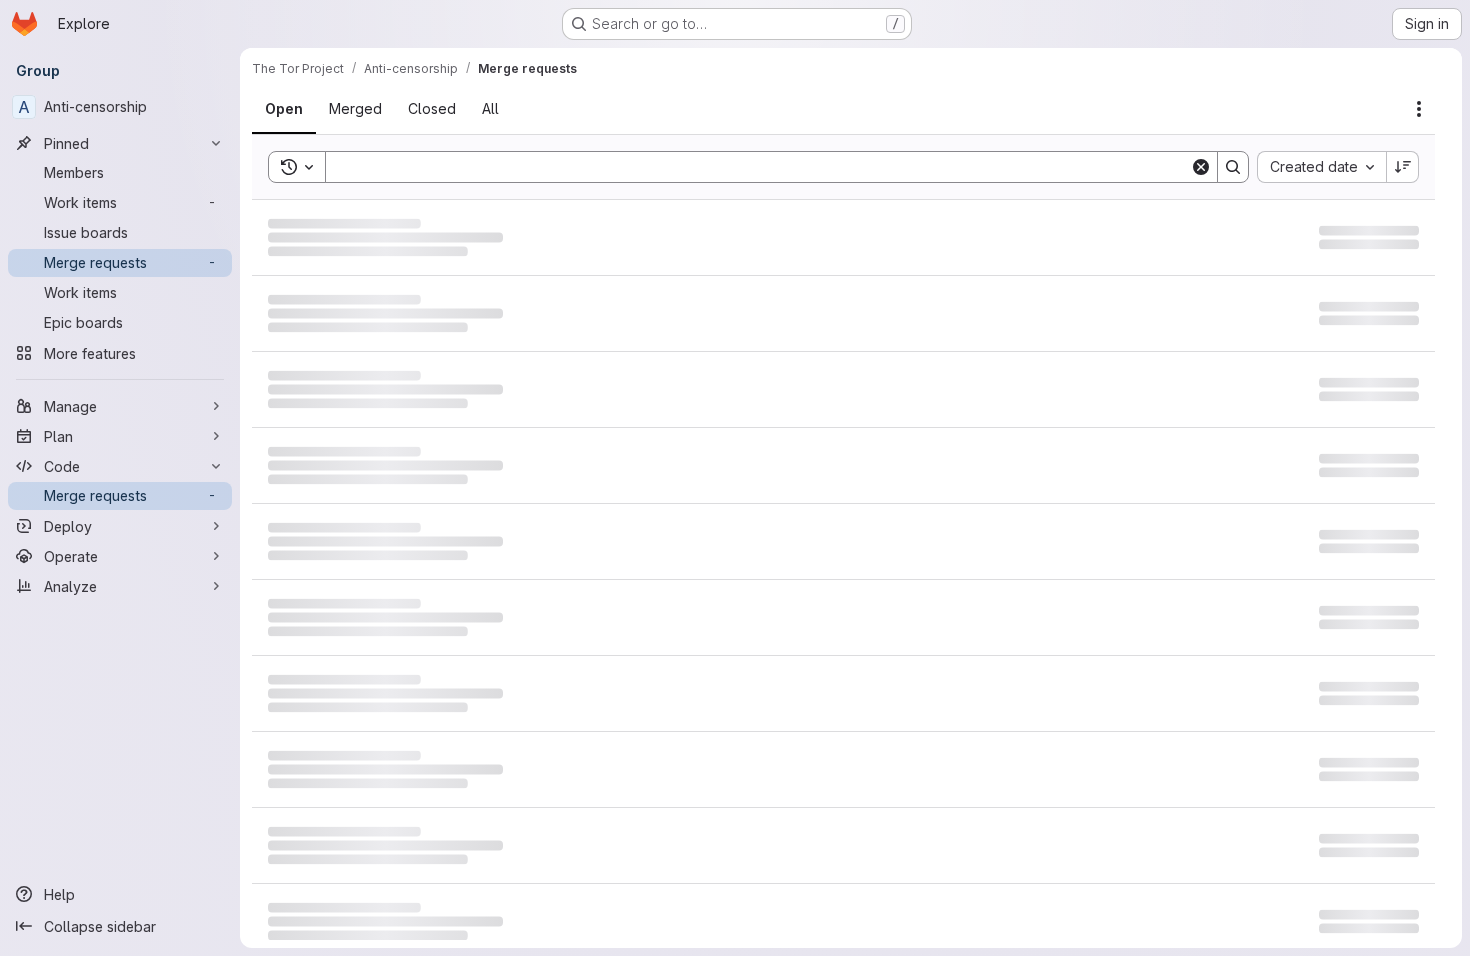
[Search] (1233, 167)
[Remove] (529, 167)
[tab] (296, 109)
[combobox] (1321, 167)
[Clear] (1201, 167)
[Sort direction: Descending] (1403, 167)
